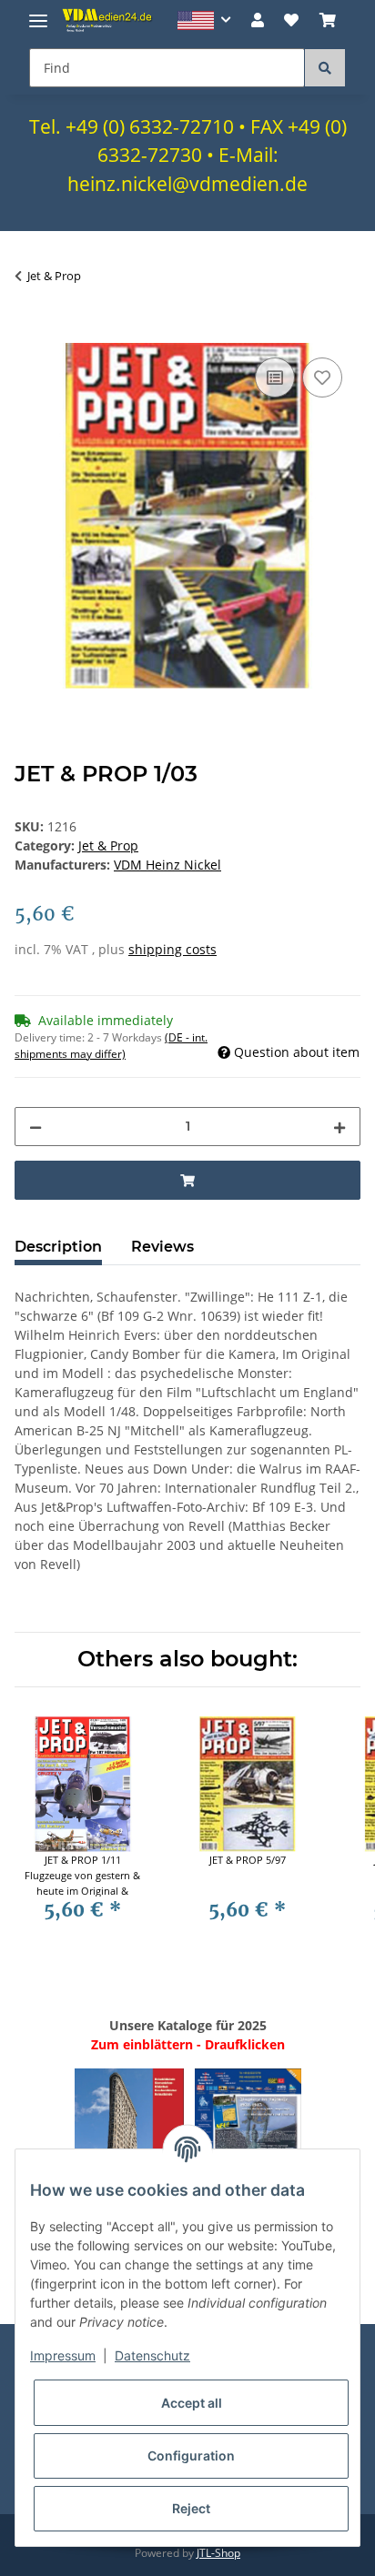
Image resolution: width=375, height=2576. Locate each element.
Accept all (192, 2403)
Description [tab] (58, 1247)
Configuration (191, 2455)
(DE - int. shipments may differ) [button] (111, 1046)
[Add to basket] (29, 333)
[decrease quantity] (35, 1127)
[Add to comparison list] (275, 377)
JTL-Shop (218, 2553)
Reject (191, 2508)
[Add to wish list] (322, 377)
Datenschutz (152, 2355)
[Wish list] (291, 20)
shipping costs (172, 949)
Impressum (63, 2355)
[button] (204, 20)
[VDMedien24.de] (109, 20)
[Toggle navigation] (38, 13)
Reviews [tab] (162, 1247)
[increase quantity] (340, 1127)
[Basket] (328, 20)
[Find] (325, 68)
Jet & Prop (108, 845)
